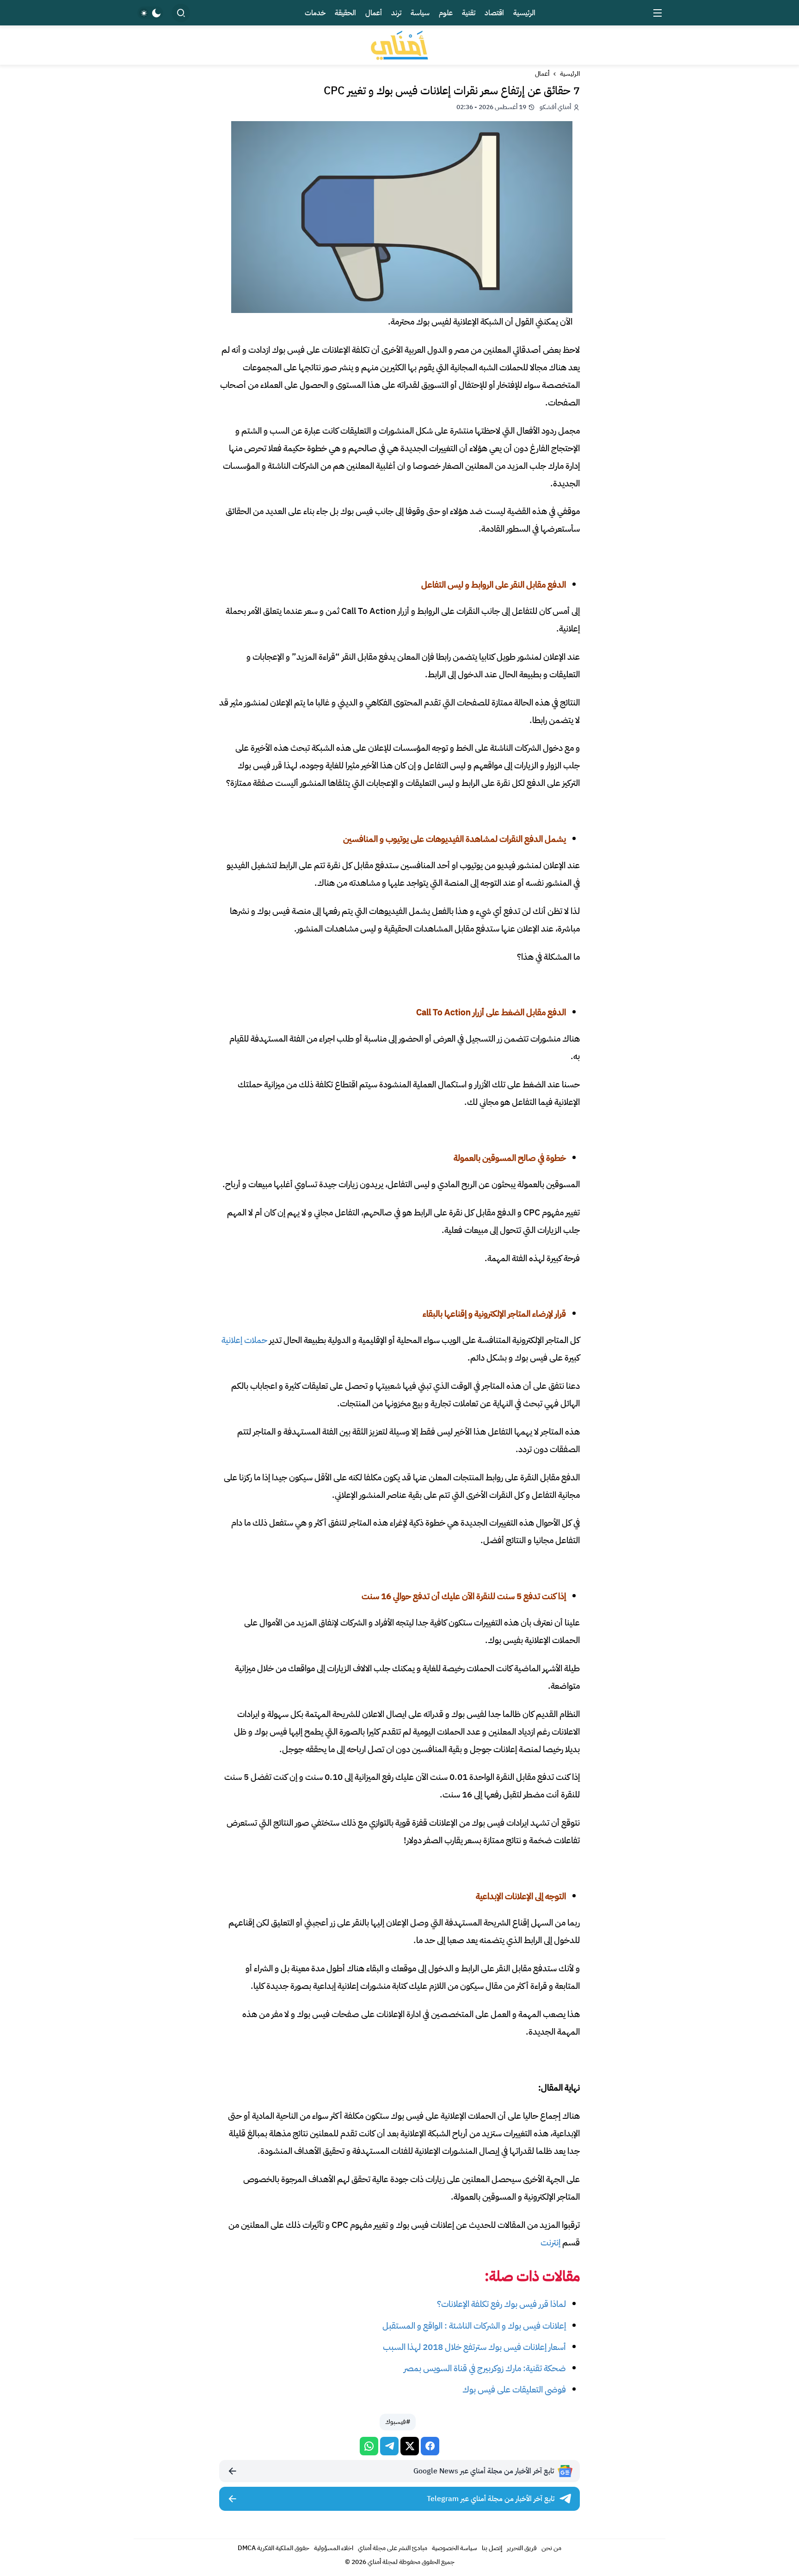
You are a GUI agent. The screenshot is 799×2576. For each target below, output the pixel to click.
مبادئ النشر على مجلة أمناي (393, 2548)
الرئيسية (570, 74)
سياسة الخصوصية (455, 2548)
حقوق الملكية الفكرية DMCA (274, 2548)
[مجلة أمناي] (399, 45)
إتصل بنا (492, 2548)
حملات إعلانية (244, 1340)
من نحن (551, 2548)
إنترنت (550, 2242)
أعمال (542, 74)
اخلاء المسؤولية (334, 2548)
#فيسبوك (398, 2422)
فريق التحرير (522, 2548)
